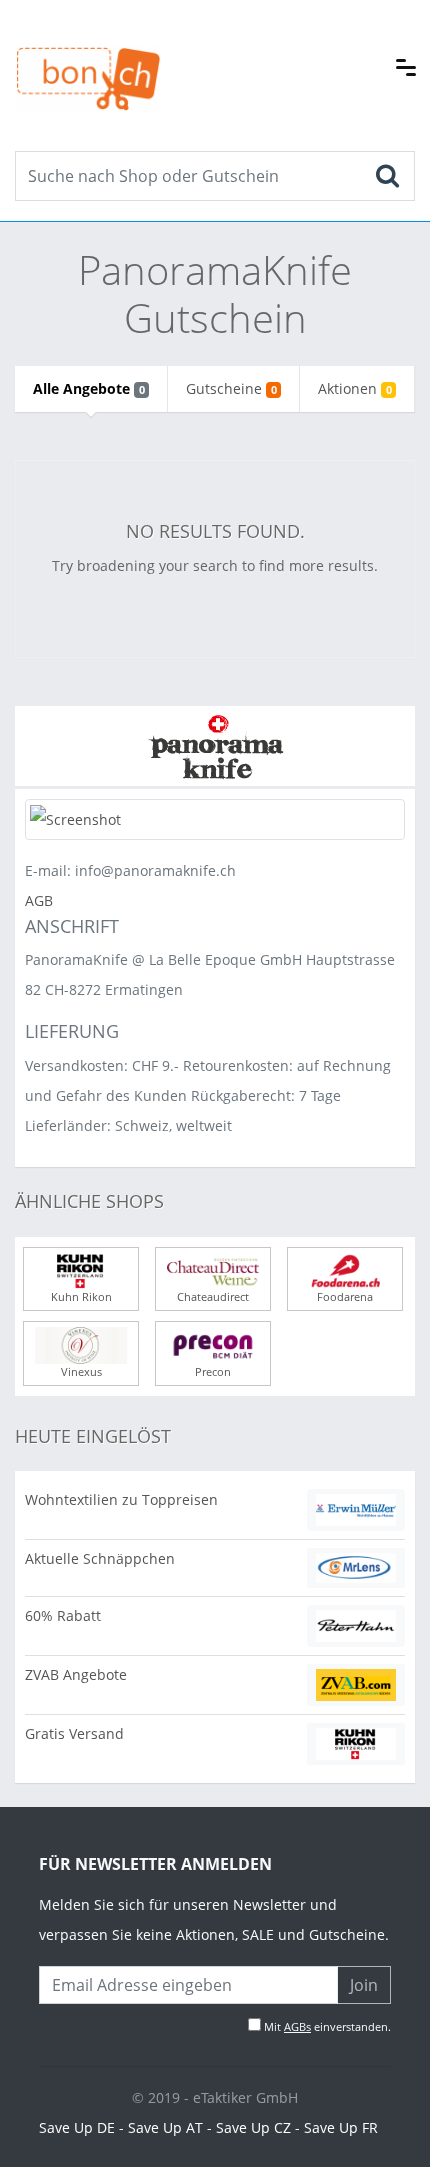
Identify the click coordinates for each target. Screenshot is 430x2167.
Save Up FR (341, 2127)
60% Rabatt (63, 1615)
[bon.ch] (88, 57)
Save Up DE (77, 2127)
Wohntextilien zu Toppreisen (121, 1499)
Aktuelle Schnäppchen (100, 1558)
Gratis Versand (74, 1733)
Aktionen (354, 388)
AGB (39, 900)
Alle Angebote (88, 388)
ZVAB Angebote (76, 1674)
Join (364, 1985)
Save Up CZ (253, 2127)
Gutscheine (231, 388)
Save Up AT (165, 2127)
